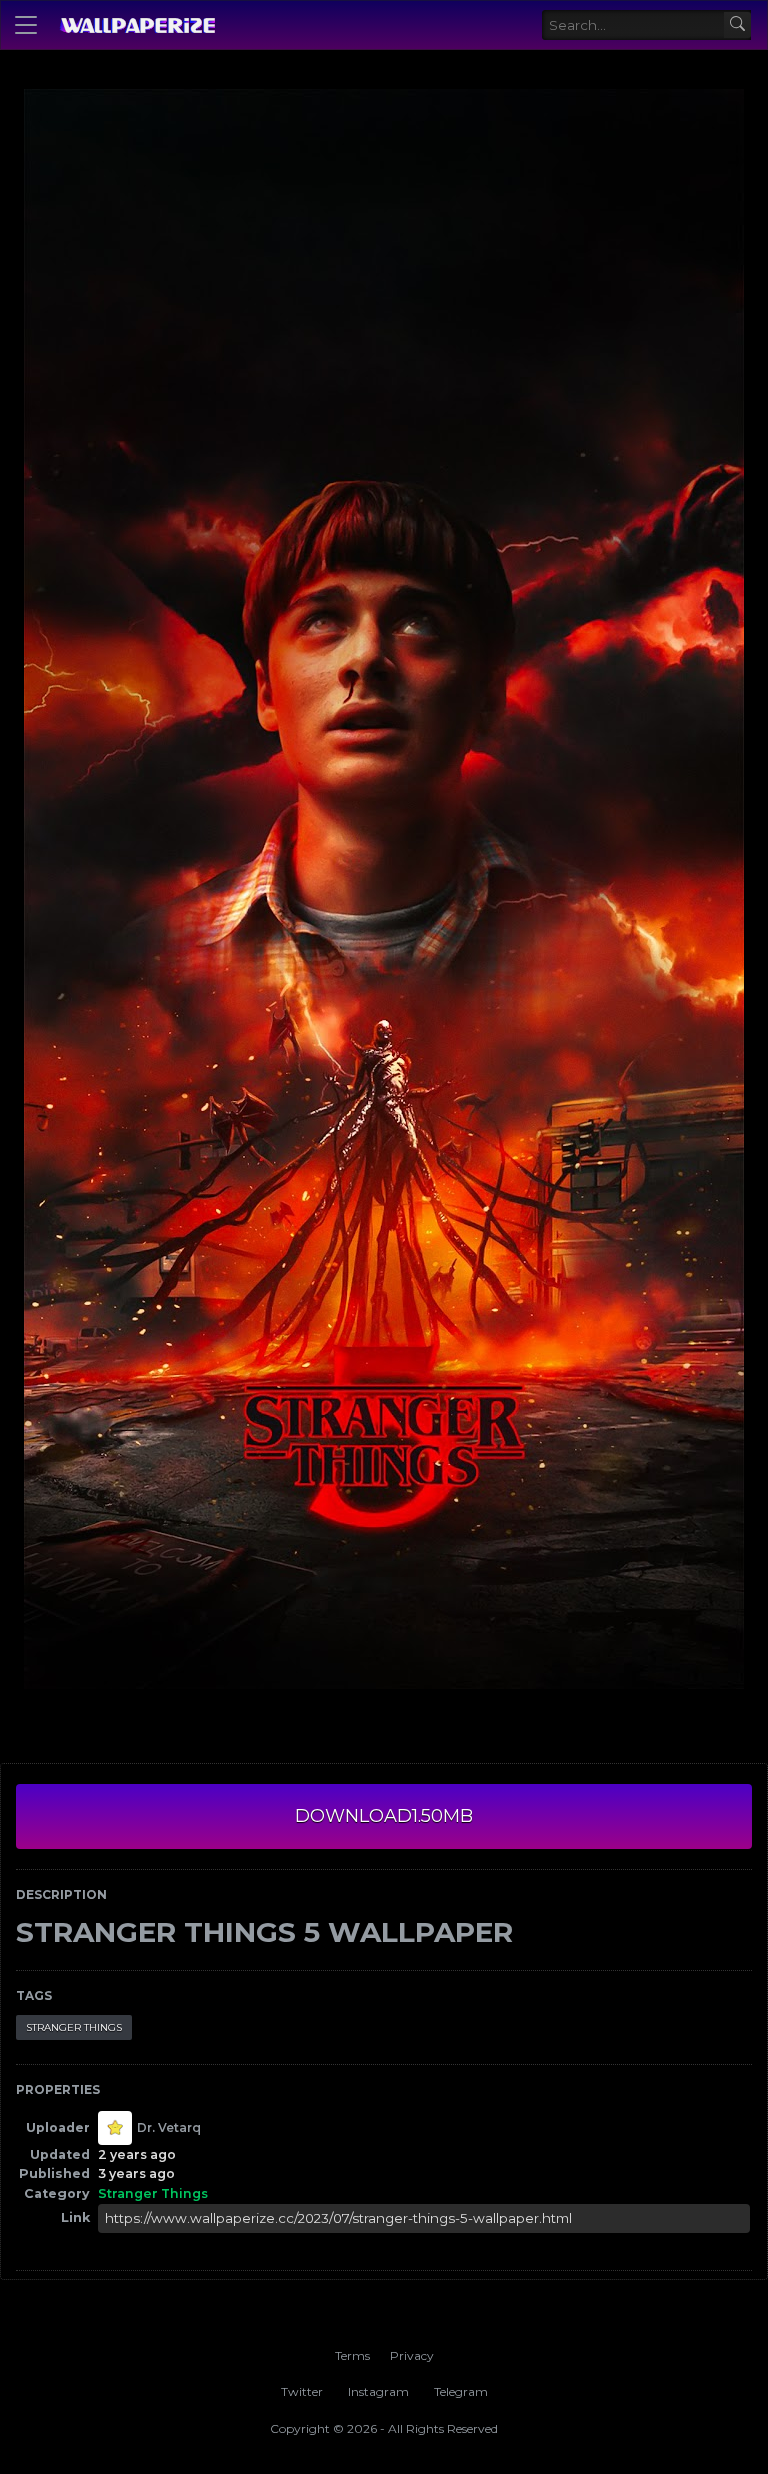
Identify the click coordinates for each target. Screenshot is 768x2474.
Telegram (461, 2391)
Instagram (378, 2391)
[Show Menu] (26, 25)
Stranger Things (74, 2027)
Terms (352, 2355)
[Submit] (737, 25)
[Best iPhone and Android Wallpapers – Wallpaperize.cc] (137, 25)
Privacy (412, 2355)
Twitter (302, 2391)
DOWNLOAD (384, 1816)
